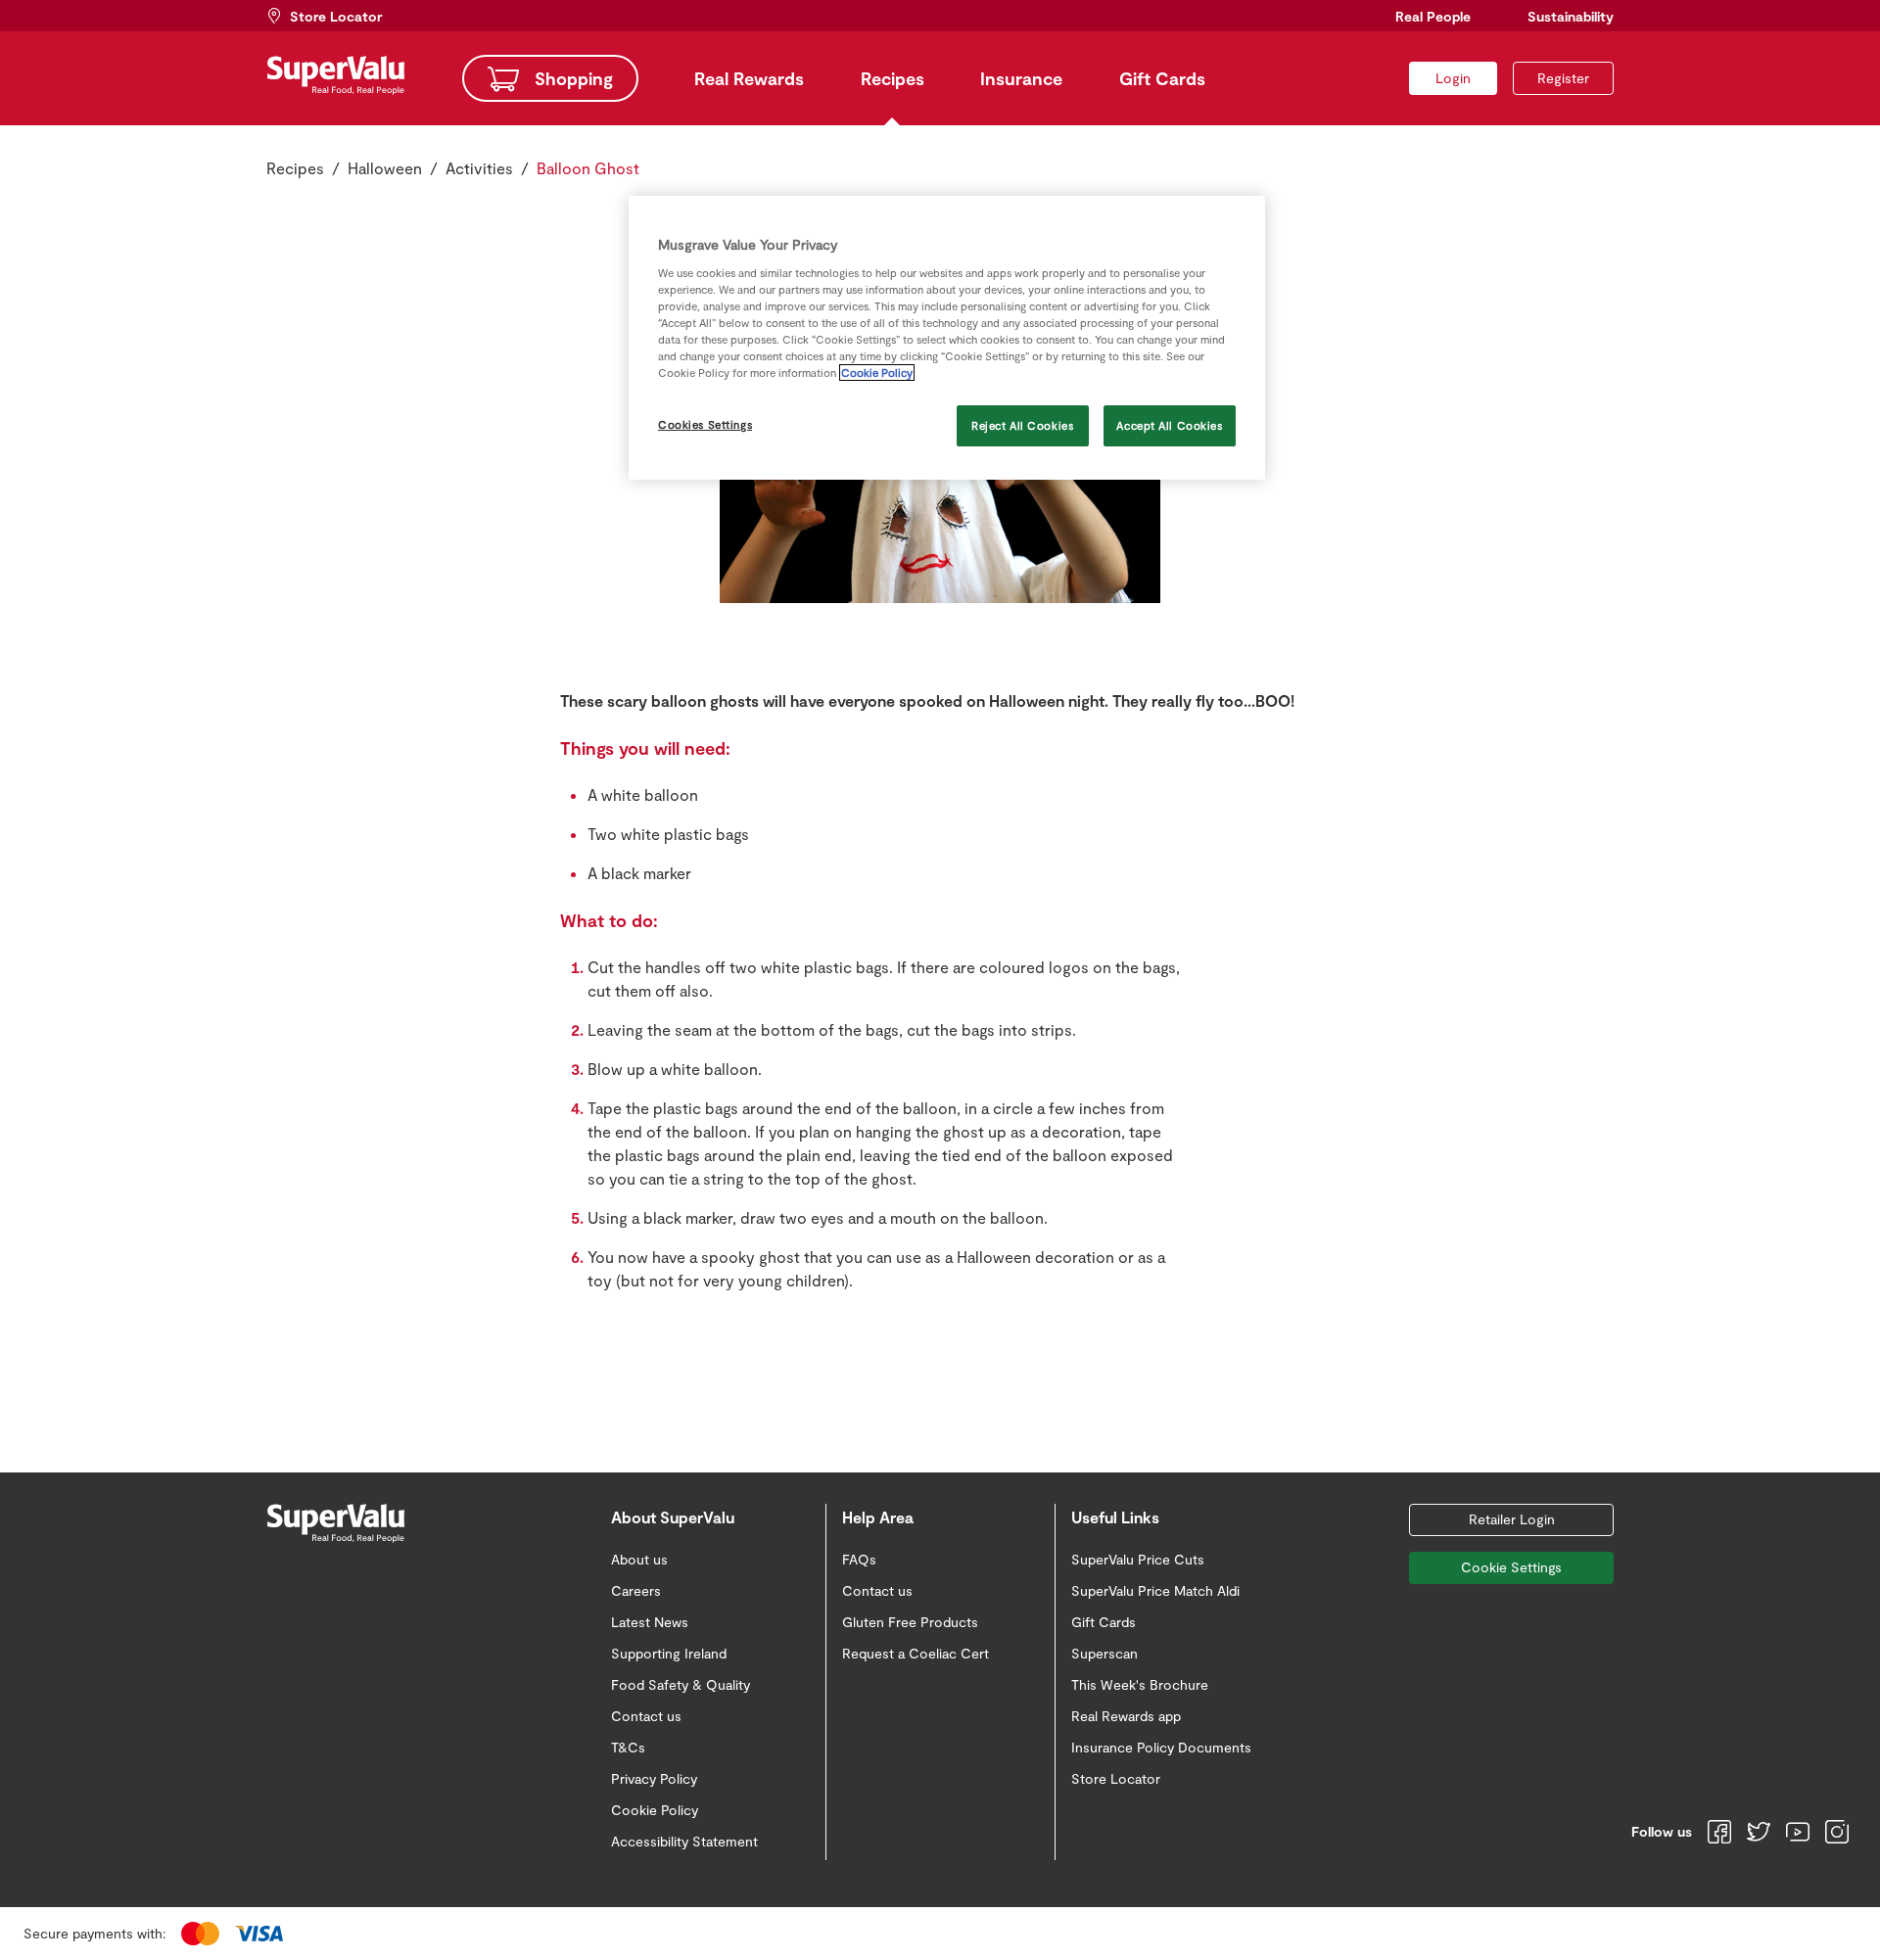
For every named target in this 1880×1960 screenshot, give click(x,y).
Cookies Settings (705, 424)
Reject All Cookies (1022, 425)
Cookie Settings (1511, 1567)
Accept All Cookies (1169, 425)
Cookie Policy (877, 373)
